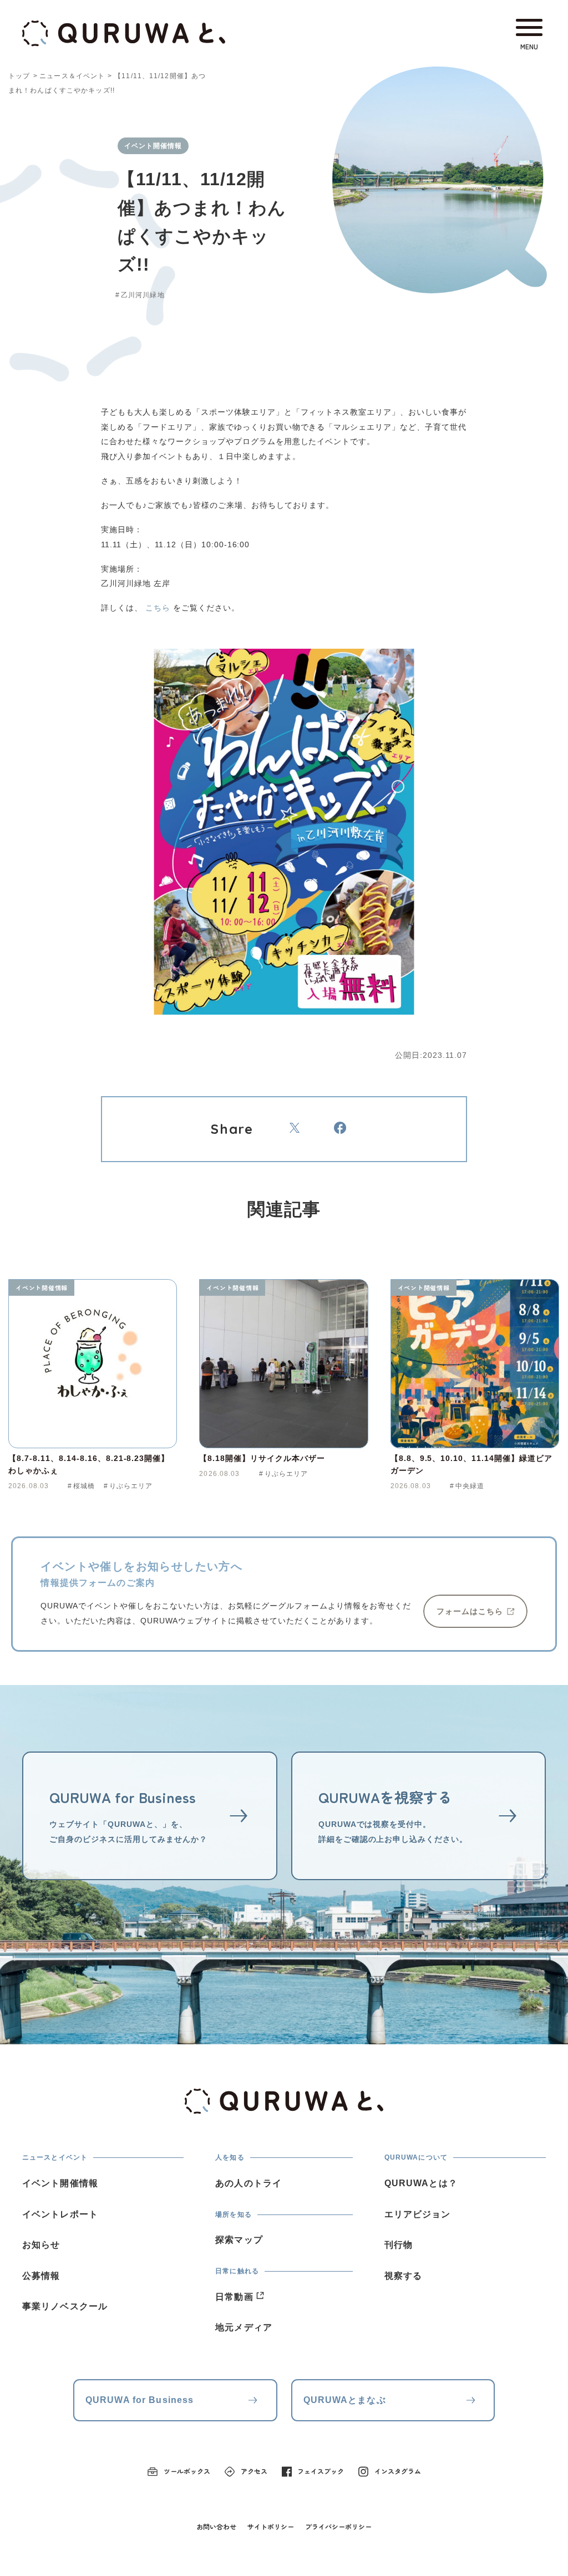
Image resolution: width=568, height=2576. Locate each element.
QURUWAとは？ (421, 2183)
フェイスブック (321, 2471)
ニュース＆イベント (72, 76)
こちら (158, 608)
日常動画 (234, 2297)
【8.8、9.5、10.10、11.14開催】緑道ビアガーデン (471, 1464)
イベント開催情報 (42, 1287)
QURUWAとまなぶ (345, 2400)
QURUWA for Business (140, 2400)
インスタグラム (398, 2471)
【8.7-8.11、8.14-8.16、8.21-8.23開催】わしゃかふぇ (89, 1464)
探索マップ (239, 2240)
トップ (19, 76)
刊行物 (399, 2245)
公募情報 (41, 2276)
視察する (403, 2276)
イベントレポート (60, 2214)
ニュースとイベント (55, 2157)
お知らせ (41, 2245)
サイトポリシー (271, 2526)
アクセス (254, 2471)
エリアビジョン (418, 2214)
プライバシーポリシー (338, 2526)
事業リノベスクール (65, 2306)
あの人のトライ (248, 2183)
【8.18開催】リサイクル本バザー (262, 1458)
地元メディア (244, 2327)
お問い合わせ (216, 2526)
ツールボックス (187, 2471)
